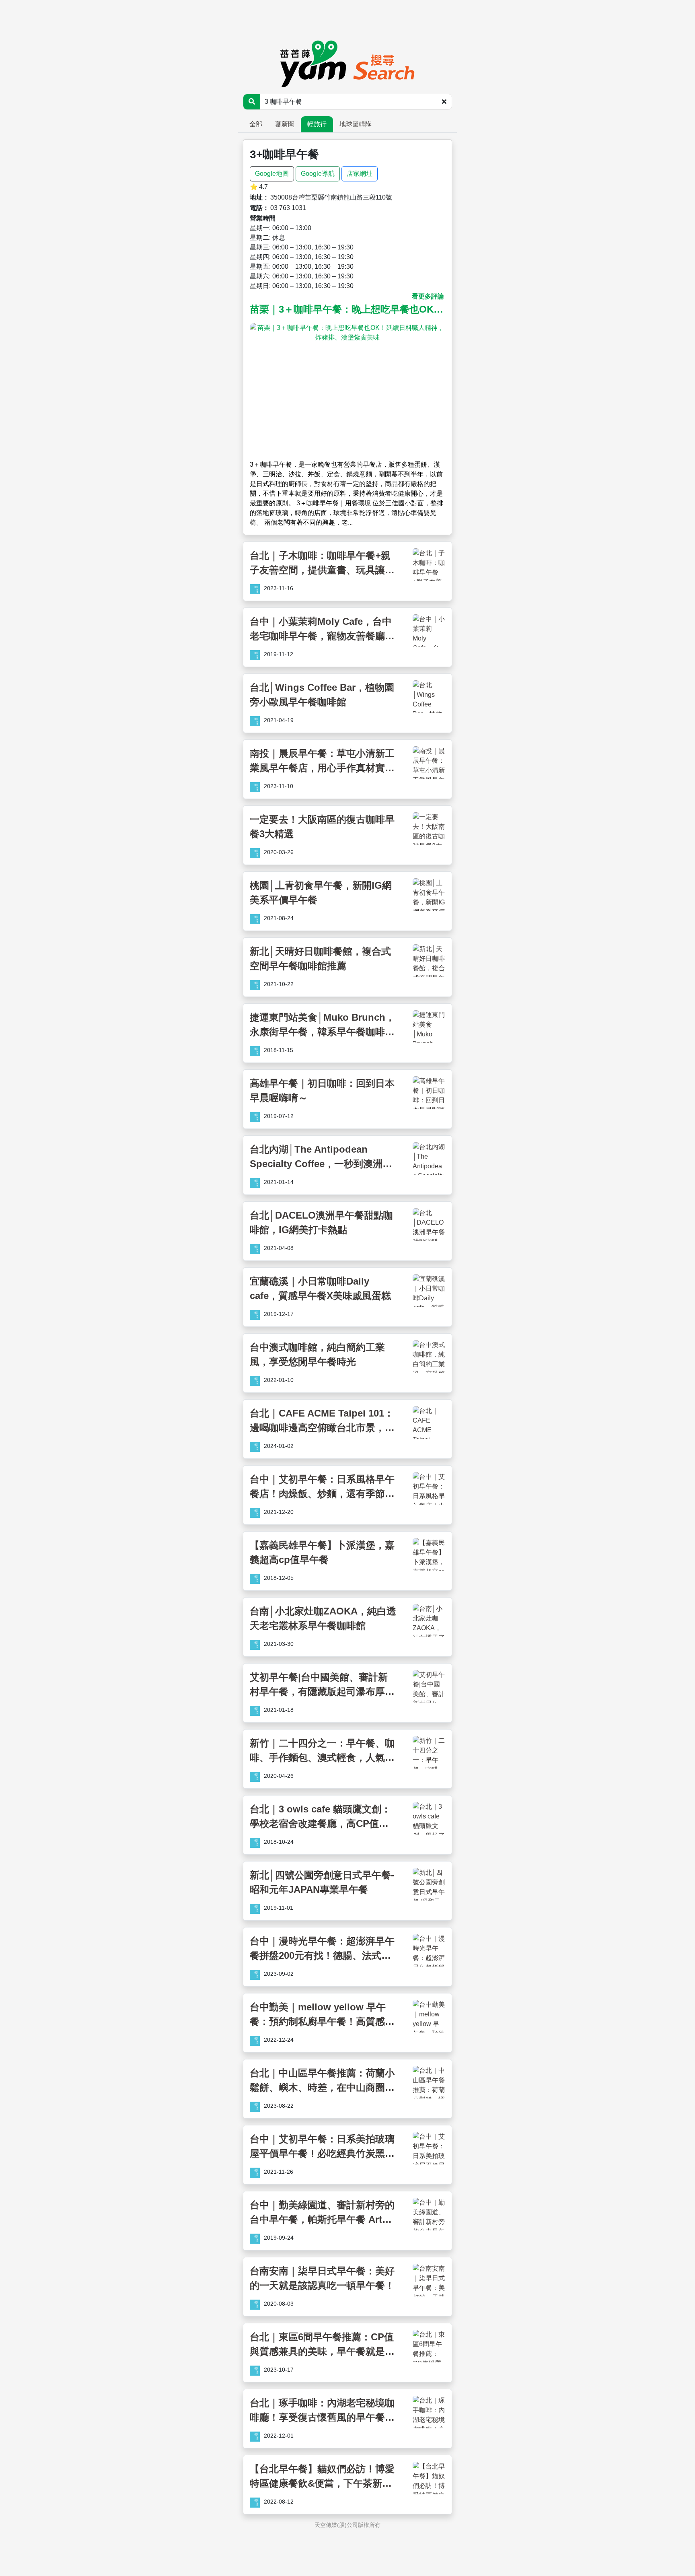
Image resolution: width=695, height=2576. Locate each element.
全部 (256, 124)
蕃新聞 (285, 124)
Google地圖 (272, 174)
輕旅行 (317, 124)
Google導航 (318, 174)
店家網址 (360, 174)
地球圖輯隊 (356, 124)
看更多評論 (428, 296)
